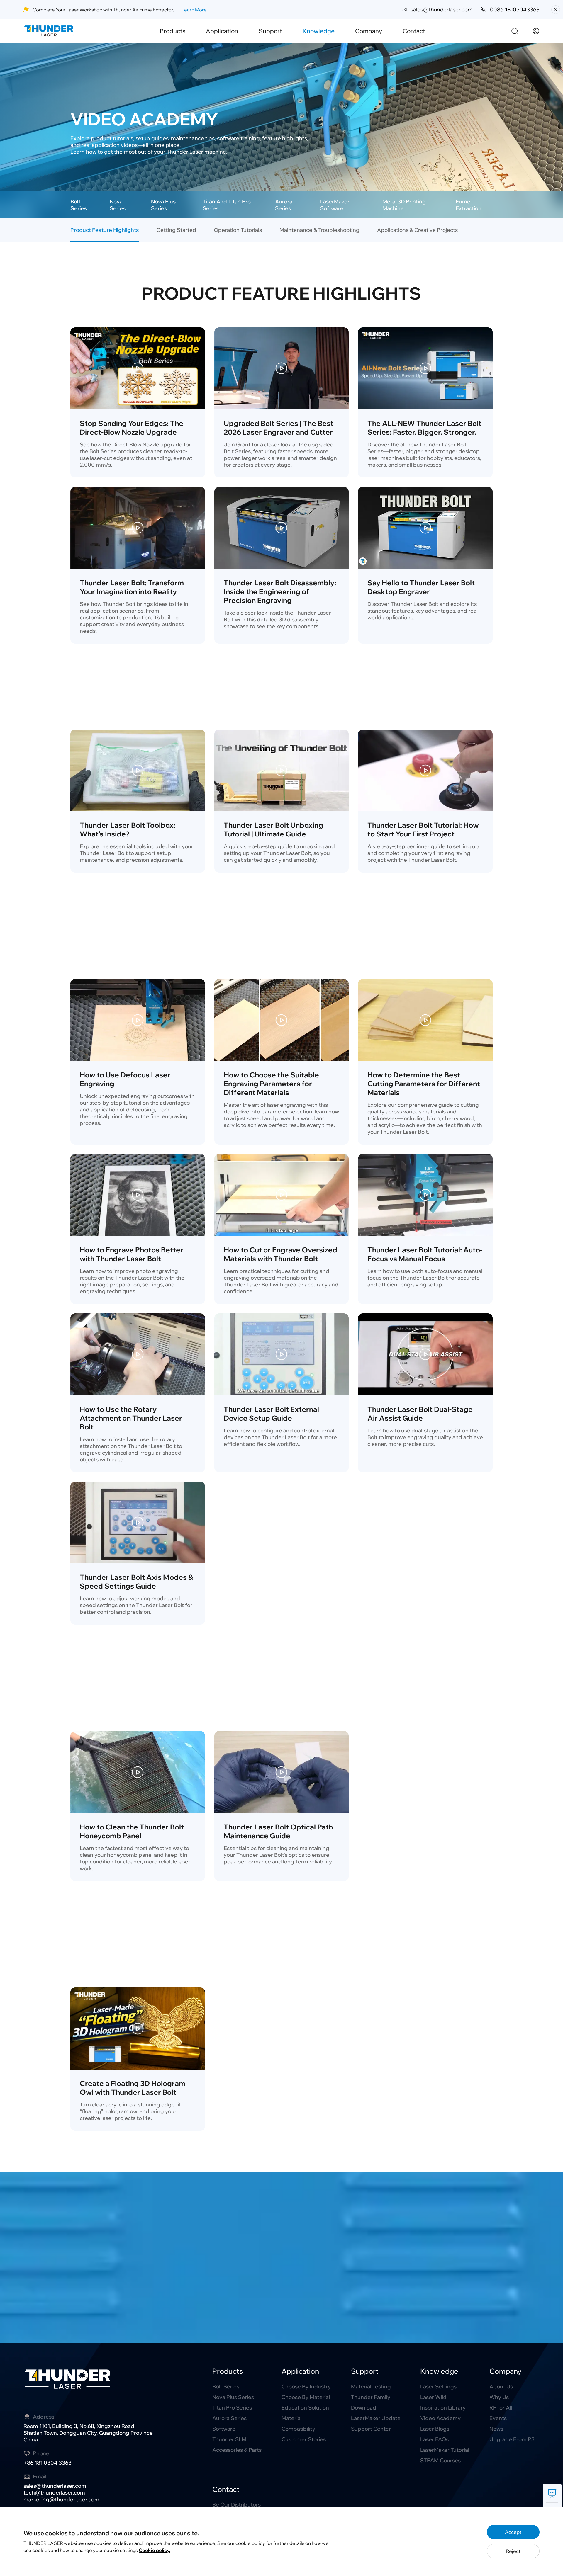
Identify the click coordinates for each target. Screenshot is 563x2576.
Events (498, 2418)
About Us (501, 2387)
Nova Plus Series (233, 2397)
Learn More (194, 10)
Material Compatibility (298, 2423)
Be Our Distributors (236, 2505)
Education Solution (305, 2408)
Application (222, 31)
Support (270, 31)
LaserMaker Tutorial (445, 2450)
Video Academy (440, 2418)
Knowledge (319, 31)
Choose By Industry (306, 2387)
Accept (513, 2532)
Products (173, 31)
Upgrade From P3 (512, 2439)
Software (224, 2429)
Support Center (371, 2429)
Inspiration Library (443, 2408)
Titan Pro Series (232, 2408)
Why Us (499, 2397)
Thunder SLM (229, 2439)
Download (364, 2408)
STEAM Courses (440, 2460)
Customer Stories (304, 2439)
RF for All (501, 2408)
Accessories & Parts (237, 2450)
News (496, 2429)
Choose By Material (306, 2397)
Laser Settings (438, 2387)
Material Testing (371, 2387)
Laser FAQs (434, 2439)
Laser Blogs (435, 2429)
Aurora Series (229, 2418)
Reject (513, 2551)
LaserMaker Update (376, 2418)
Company (369, 31)
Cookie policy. (154, 2550)
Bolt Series (226, 2387)
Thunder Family (371, 2397)
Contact (414, 31)
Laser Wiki (433, 2397)
